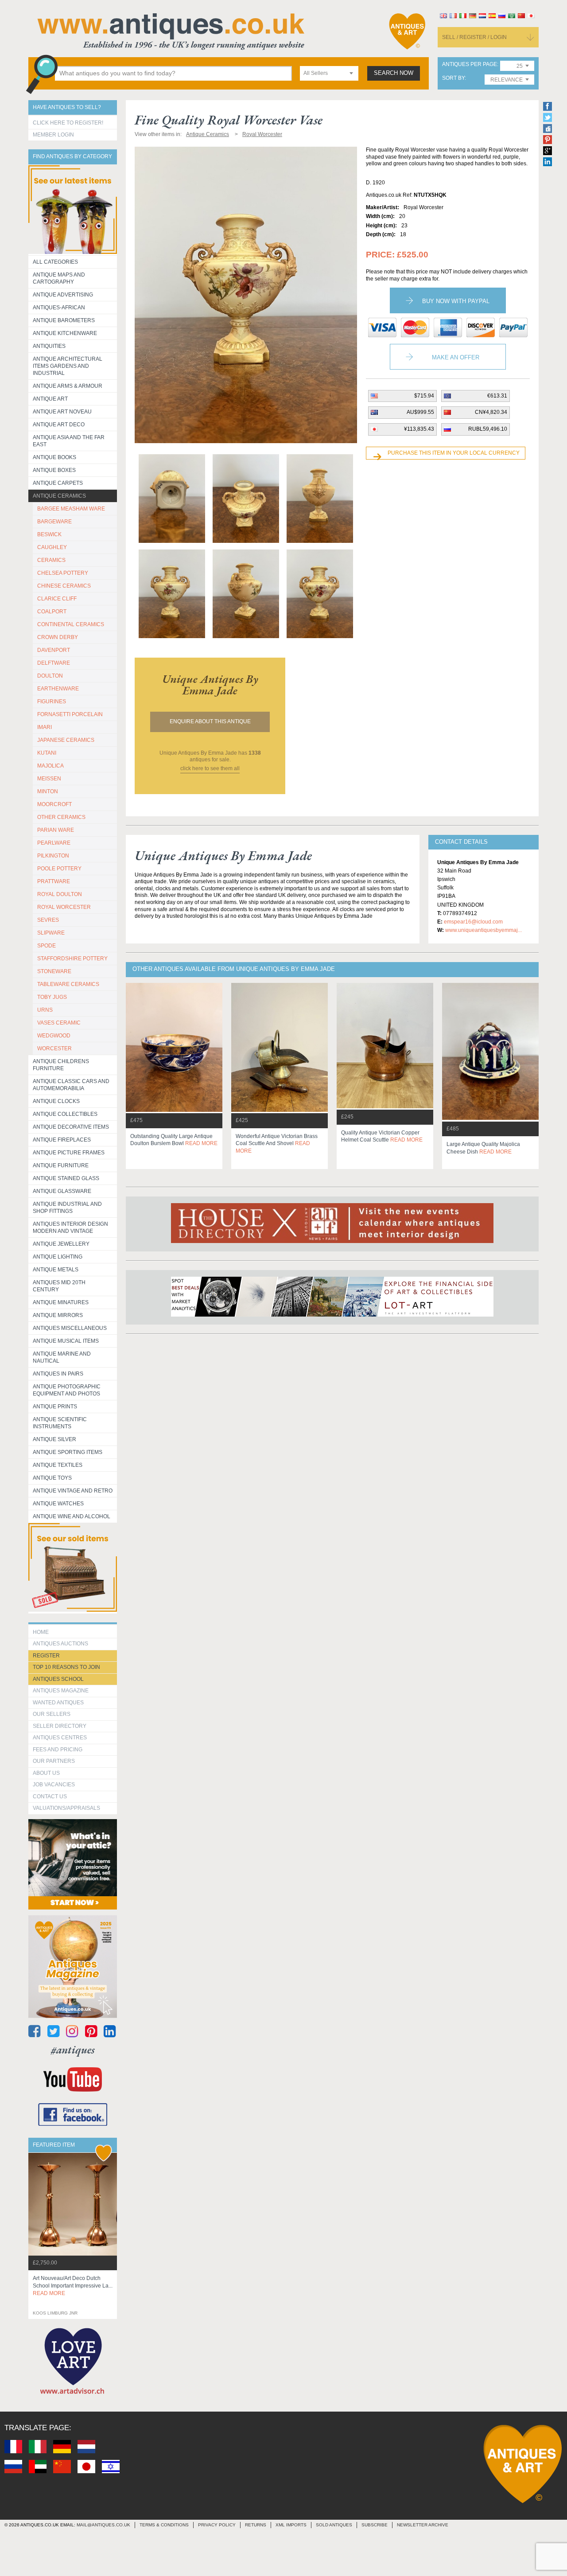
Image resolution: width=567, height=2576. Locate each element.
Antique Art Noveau (62, 412)
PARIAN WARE (56, 830)
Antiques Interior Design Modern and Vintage (70, 1228)
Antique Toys (52, 1478)
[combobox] (329, 73)
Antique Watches (58, 1504)
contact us (50, 1797)
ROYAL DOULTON (60, 894)
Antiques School (58, 1679)
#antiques (73, 2050)
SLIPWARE (51, 933)
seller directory (60, 1726)
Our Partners (54, 1761)
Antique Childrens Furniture (61, 1065)
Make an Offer (456, 357)
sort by (453, 78)
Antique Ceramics (59, 496)
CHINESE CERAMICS (64, 586)
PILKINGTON (53, 856)
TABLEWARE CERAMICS (68, 984)
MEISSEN (49, 779)
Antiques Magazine (61, 1691)
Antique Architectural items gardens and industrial (68, 366)
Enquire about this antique (210, 721)
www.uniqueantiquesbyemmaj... (484, 930)
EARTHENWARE (58, 689)
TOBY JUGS (52, 997)
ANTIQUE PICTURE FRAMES (69, 1153)
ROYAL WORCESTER (64, 907)
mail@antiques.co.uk (103, 2525)
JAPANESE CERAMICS (66, 740)
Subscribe (375, 2525)
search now (394, 73)
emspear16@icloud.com (473, 922)
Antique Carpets (58, 483)
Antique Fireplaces (62, 1140)
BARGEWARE (54, 522)
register (46, 1656)
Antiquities (49, 346)
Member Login (53, 135)
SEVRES (48, 920)
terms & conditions (164, 2525)
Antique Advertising (63, 295)
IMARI (45, 727)
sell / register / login (474, 37)
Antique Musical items (66, 1341)
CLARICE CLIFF (57, 599)
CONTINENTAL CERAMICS (71, 624)
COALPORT (52, 612)
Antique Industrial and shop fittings (67, 1208)
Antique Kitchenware (65, 333)
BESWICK (49, 534)
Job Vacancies (54, 1785)
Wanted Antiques (58, 1703)
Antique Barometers (64, 320)
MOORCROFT (54, 804)
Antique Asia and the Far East (69, 441)
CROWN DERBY (58, 637)
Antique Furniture (61, 1165)
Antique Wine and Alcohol (72, 1516)
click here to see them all (210, 768)
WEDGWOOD (54, 1036)
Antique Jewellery (61, 1244)
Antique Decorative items (71, 1127)
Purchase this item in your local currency (454, 453)
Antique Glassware (62, 1191)
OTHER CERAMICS (61, 817)
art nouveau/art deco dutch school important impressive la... (73, 2286)
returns (256, 2525)
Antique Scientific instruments (60, 1423)
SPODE (47, 946)
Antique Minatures (61, 1302)
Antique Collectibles (65, 1114)
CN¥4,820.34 (491, 412)
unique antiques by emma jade (210, 685)
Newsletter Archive (423, 2525)
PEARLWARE (54, 843)
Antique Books (54, 457)
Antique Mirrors (58, 1315)
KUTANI (47, 753)
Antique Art (50, 399)
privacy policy (217, 2525)
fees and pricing (58, 1750)
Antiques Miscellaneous (70, 1328)
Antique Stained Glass (66, 1178)
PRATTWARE (54, 881)
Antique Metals (56, 1270)
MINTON (48, 791)
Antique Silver (54, 1439)
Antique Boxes (54, 470)
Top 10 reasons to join (66, 1667)
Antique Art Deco (59, 425)
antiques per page (470, 64)
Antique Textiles (58, 1465)
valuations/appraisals (66, 1808)
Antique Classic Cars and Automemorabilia (71, 1085)
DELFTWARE (54, 663)
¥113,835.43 (419, 429)
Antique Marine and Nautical (62, 1357)
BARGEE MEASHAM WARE (71, 509)
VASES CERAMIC (59, 1023)
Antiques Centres (60, 1738)
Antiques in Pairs (58, 1374)
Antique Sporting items (68, 1452)
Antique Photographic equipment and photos (67, 1390)
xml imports (291, 2525)
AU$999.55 (420, 412)
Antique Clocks (56, 1101)
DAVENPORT (54, 650)
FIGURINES (52, 701)
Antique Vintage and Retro (73, 1491)
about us (46, 1773)
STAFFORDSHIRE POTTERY (72, 959)
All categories (55, 262)
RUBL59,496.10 (488, 429)
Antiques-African (59, 308)
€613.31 (497, 396)
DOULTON (50, 676)
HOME (41, 1632)
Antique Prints (55, 1407)
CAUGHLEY (52, 547)
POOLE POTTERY (59, 869)
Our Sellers (52, 1714)
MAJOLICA (50, 766)
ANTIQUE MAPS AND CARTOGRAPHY (59, 278)
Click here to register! (68, 123)
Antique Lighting (58, 1257)
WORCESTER (54, 1048)
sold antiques (334, 2525)
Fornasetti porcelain (70, 714)
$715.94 (424, 396)
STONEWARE (54, 971)
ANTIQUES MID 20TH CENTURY (59, 1286)
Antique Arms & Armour (68, 386)
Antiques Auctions (60, 1644)
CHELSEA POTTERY (63, 573)
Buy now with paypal (456, 301)
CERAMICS (51, 560)
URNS (45, 1010)
